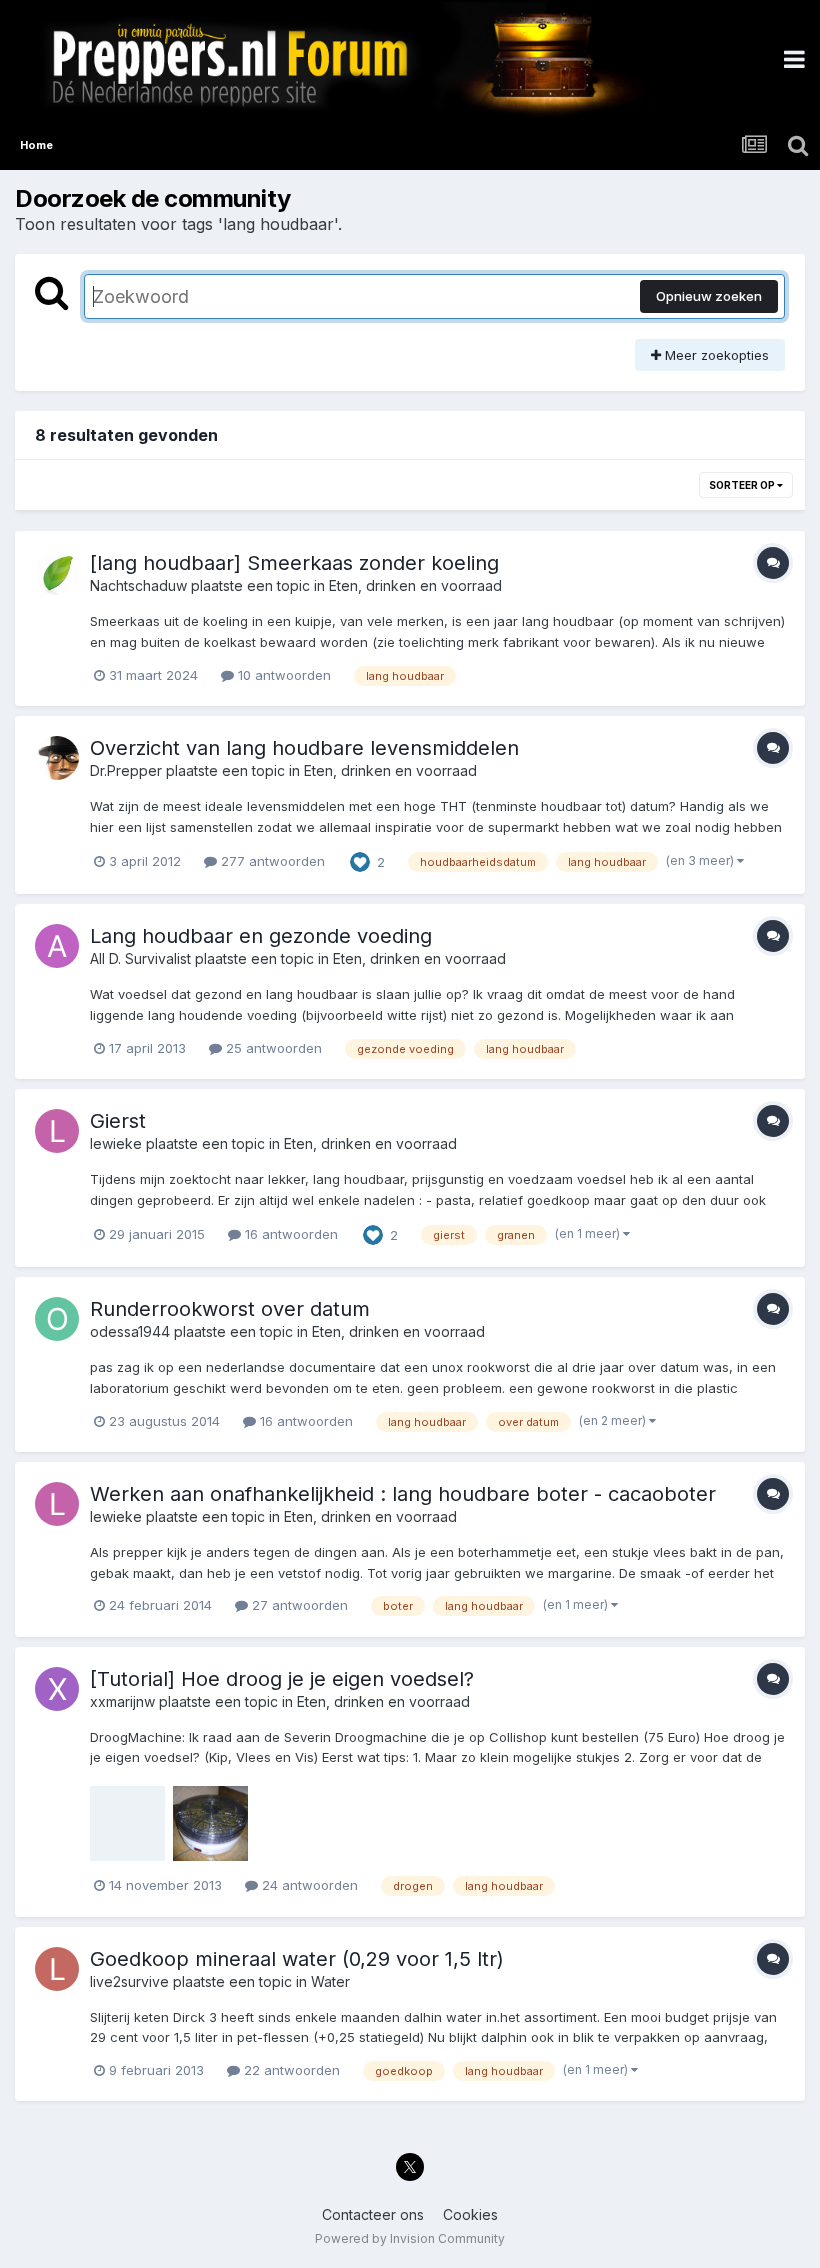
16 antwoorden (289, 1234)
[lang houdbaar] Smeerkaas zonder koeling (294, 563)
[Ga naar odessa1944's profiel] (57, 1319)
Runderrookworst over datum (230, 1309)
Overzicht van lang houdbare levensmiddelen (304, 748)
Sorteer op (743, 485)
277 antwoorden (271, 861)
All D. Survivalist (140, 958)
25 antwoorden (272, 1048)
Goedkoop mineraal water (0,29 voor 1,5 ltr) (297, 1959)
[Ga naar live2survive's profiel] (57, 1969)
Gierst (118, 1121)
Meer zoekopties (715, 355)
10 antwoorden (282, 675)
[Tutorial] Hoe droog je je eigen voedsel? (282, 1679)
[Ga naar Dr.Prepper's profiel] (57, 758)
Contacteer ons (373, 2214)
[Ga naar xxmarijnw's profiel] (57, 1689)
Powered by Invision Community (410, 2238)
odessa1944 (130, 1331)
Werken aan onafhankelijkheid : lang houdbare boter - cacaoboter (403, 1494)
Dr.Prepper (126, 770)
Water (330, 1981)
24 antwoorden (308, 1885)
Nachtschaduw (138, 585)
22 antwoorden (290, 2070)
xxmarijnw (122, 1701)
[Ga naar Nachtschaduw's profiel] (57, 573)
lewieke (116, 1143)
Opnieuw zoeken (709, 296)
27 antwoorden (298, 1605)
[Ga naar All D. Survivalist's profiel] (57, 946)
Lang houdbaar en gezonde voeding (261, 936)
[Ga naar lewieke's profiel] (57, 1131)
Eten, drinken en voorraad (415, 585)
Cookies (470, 2214)
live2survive (129, 1981)
